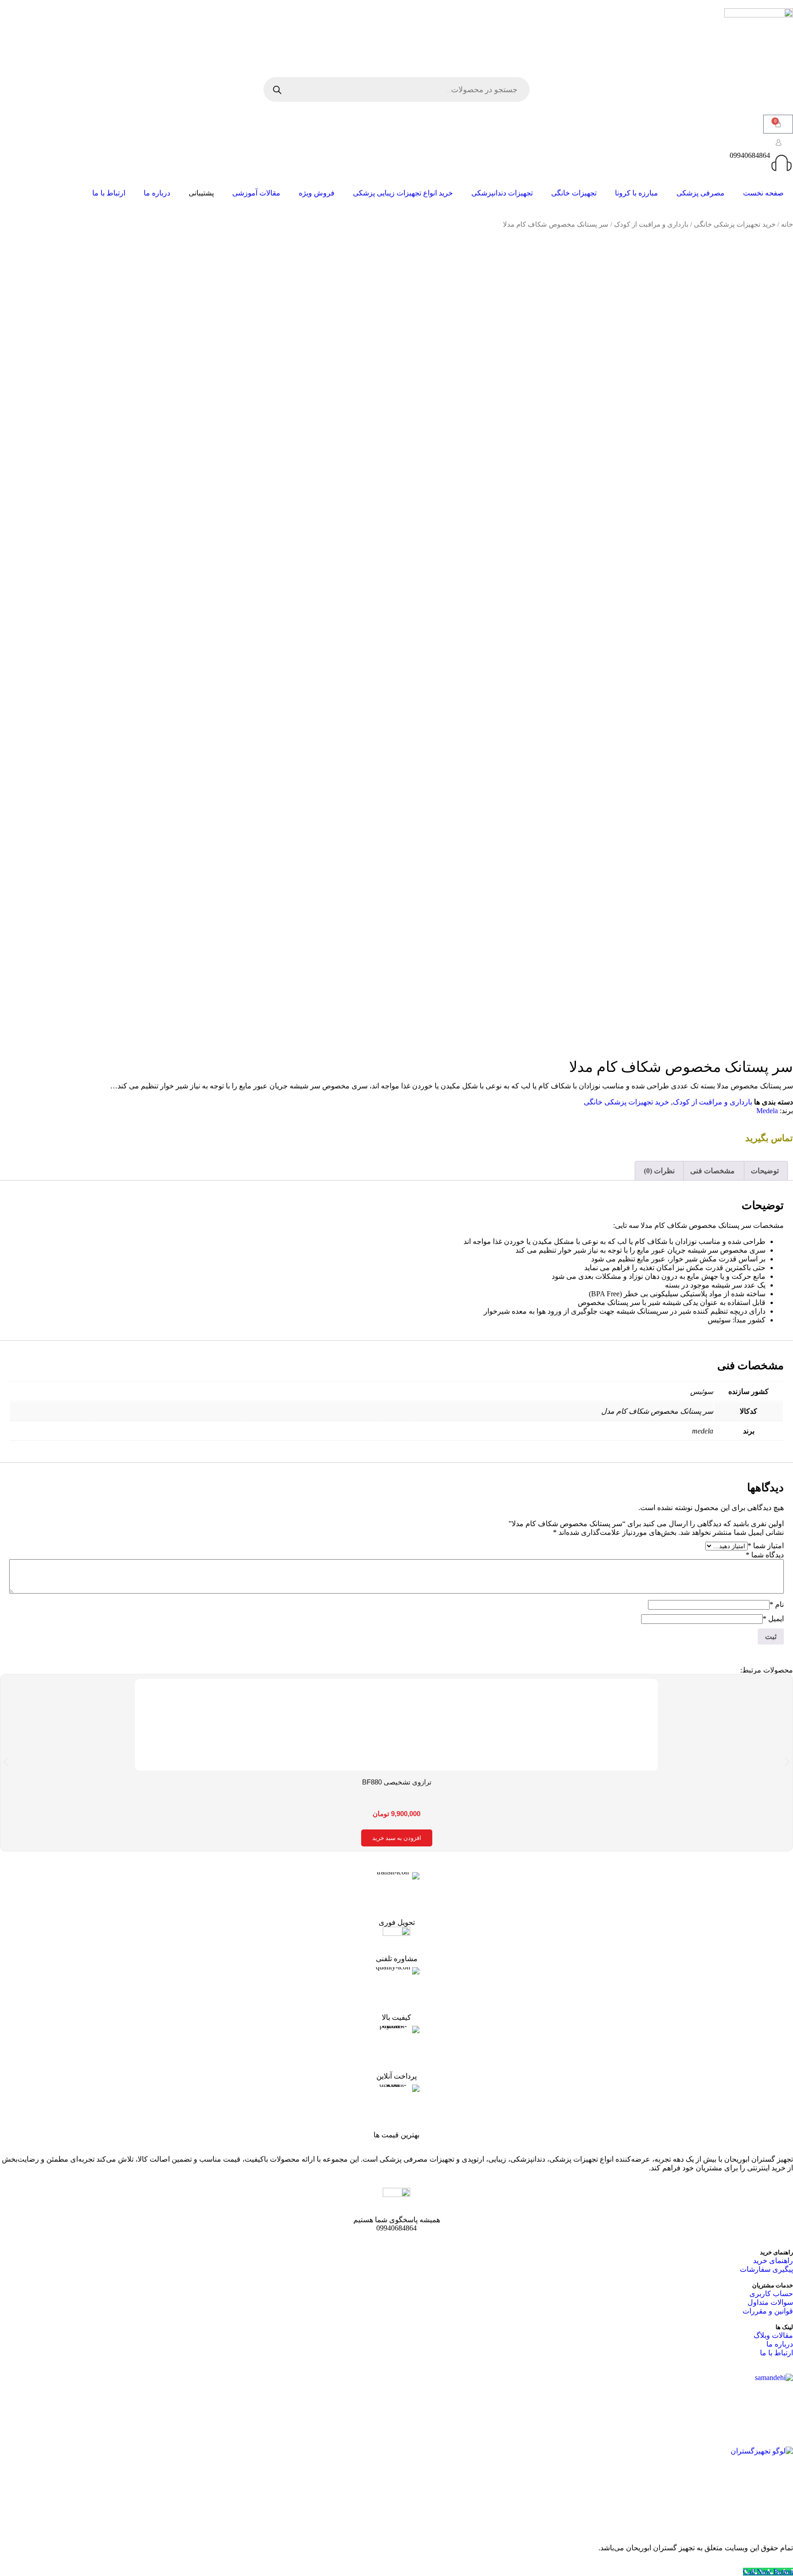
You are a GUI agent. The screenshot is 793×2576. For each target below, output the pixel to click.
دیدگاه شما (765, 1555)
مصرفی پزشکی (701, 193)
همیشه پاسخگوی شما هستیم (397, 2220)
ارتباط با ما (109, 193)
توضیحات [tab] (765, 1171)
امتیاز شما (766, 1546)
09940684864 (750, 155)
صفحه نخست (763, 193)
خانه (787, 224)
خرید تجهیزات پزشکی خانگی (735, 224)
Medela (767, 1111)
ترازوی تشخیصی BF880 (397, 1782)
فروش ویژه (317, 193)
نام (777, 1604)
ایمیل (773, 1619)
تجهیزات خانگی (574, 193)
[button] (6, 1762)
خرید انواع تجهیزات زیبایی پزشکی (403, 193)
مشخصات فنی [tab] (712, 1171)
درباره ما (157, 193)
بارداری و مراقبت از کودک (651, 224)
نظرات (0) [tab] (659, 1171)
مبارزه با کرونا (637, 193)
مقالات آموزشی (256, 193)
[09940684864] (782, 163)
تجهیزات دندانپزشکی (502, 193)
